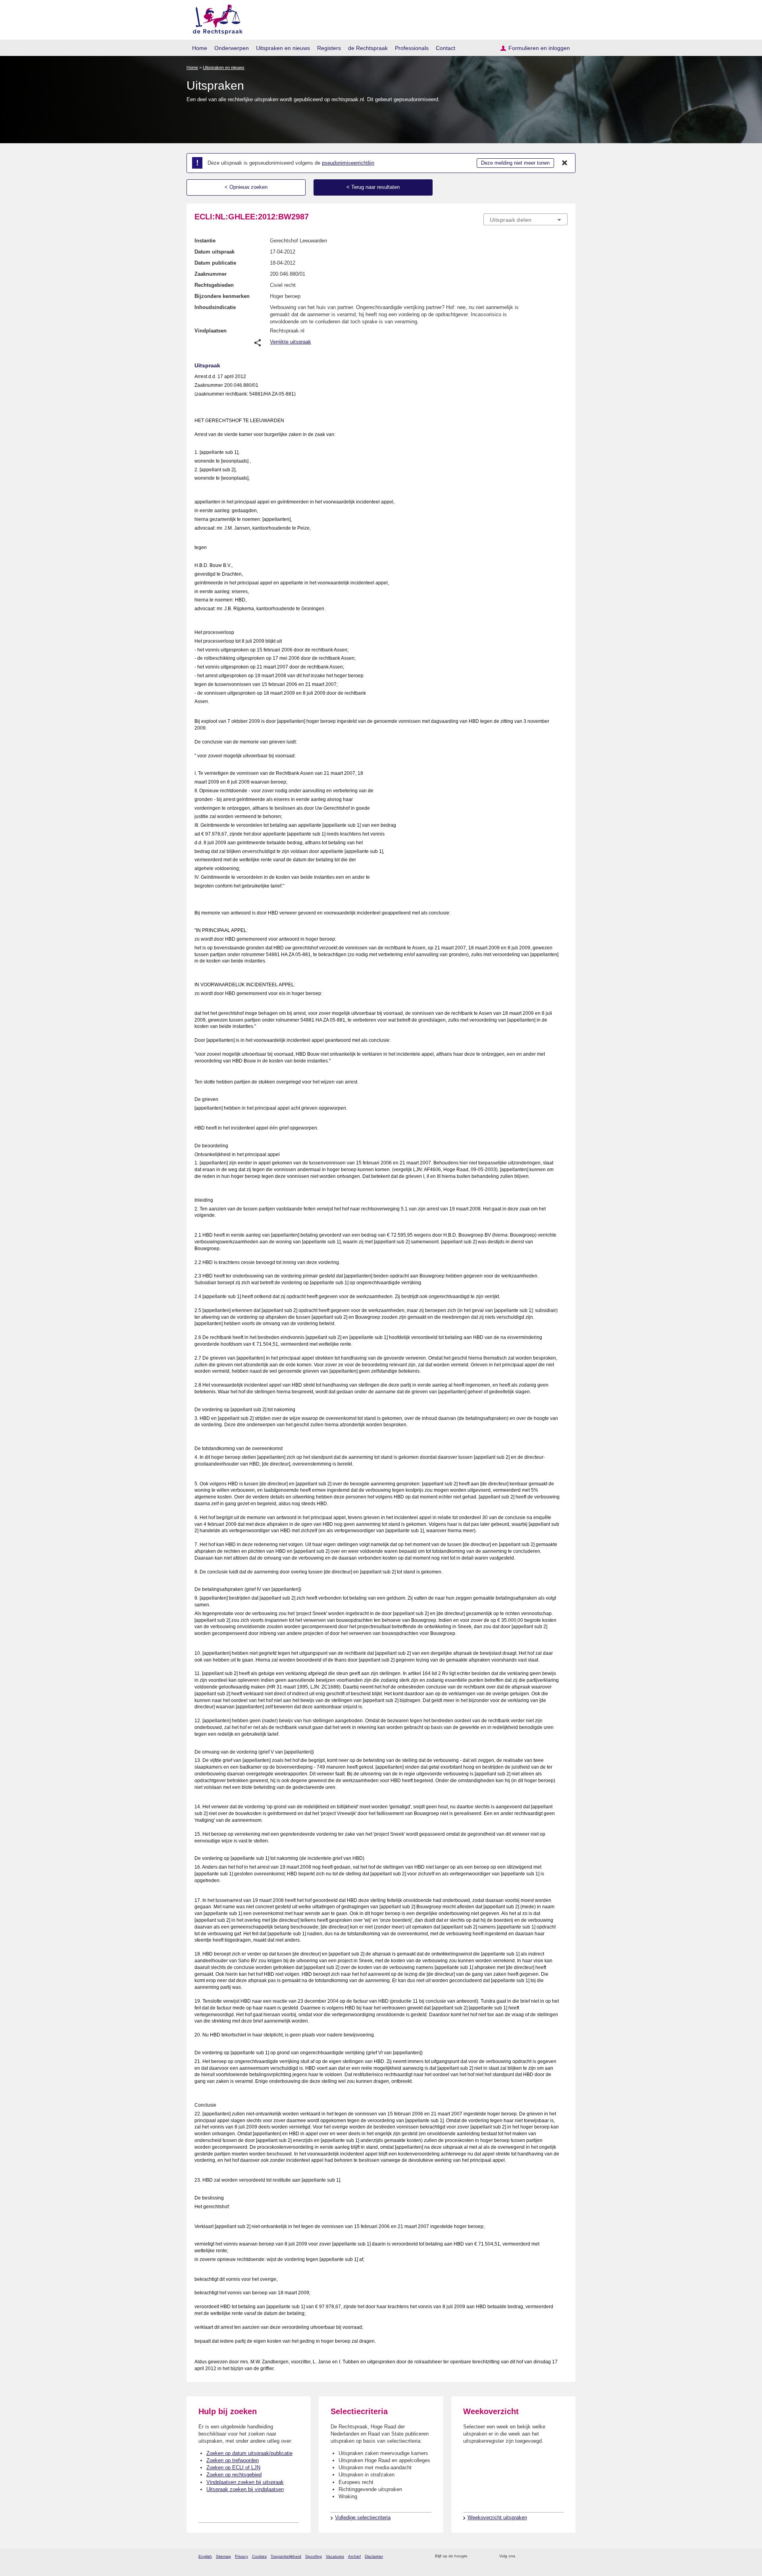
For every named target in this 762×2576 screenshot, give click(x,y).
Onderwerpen (232, 48)
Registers (329, 48)
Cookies (259, 2556)
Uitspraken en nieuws (283, 48)
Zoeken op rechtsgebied (234, 2475)
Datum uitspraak (215, 252)
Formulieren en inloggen (539, 48)
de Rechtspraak (368, 48)
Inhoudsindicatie (215, 307)
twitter (522, 2556)
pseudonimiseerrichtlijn (348, 163)
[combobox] (525, 219)
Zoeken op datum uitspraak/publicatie (249, 2453)
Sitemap (223, 2556)
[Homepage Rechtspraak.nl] (215, 18)
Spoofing (314, 2556)
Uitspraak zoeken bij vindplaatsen (245, 2489)
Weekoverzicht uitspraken (497, 2517)
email (485, 2556)
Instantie (205, 241)
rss (475, 2556)
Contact (445, 48)
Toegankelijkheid (286, 2556)
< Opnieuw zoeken (246, 187)
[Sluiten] (565, 163)
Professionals (412, 48)
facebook (532, 2556)
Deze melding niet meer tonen (515, 163)
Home (200, 48)
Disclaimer (374, 2556)
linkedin (553, 2556)
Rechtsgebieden (214, 285)
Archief (354, 2556)
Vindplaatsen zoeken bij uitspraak (245, 2482)
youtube (563, 2556)
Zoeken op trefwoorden (233, 2460)
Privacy (241, 2556)
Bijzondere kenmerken (222, 296)
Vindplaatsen (211, 331)
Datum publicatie (215, 263)
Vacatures (335, 2556)
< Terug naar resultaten (373, 187)
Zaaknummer (211, 274)
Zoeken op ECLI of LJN (233, 2467)
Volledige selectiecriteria (363, 2517)
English (205, 2556)
